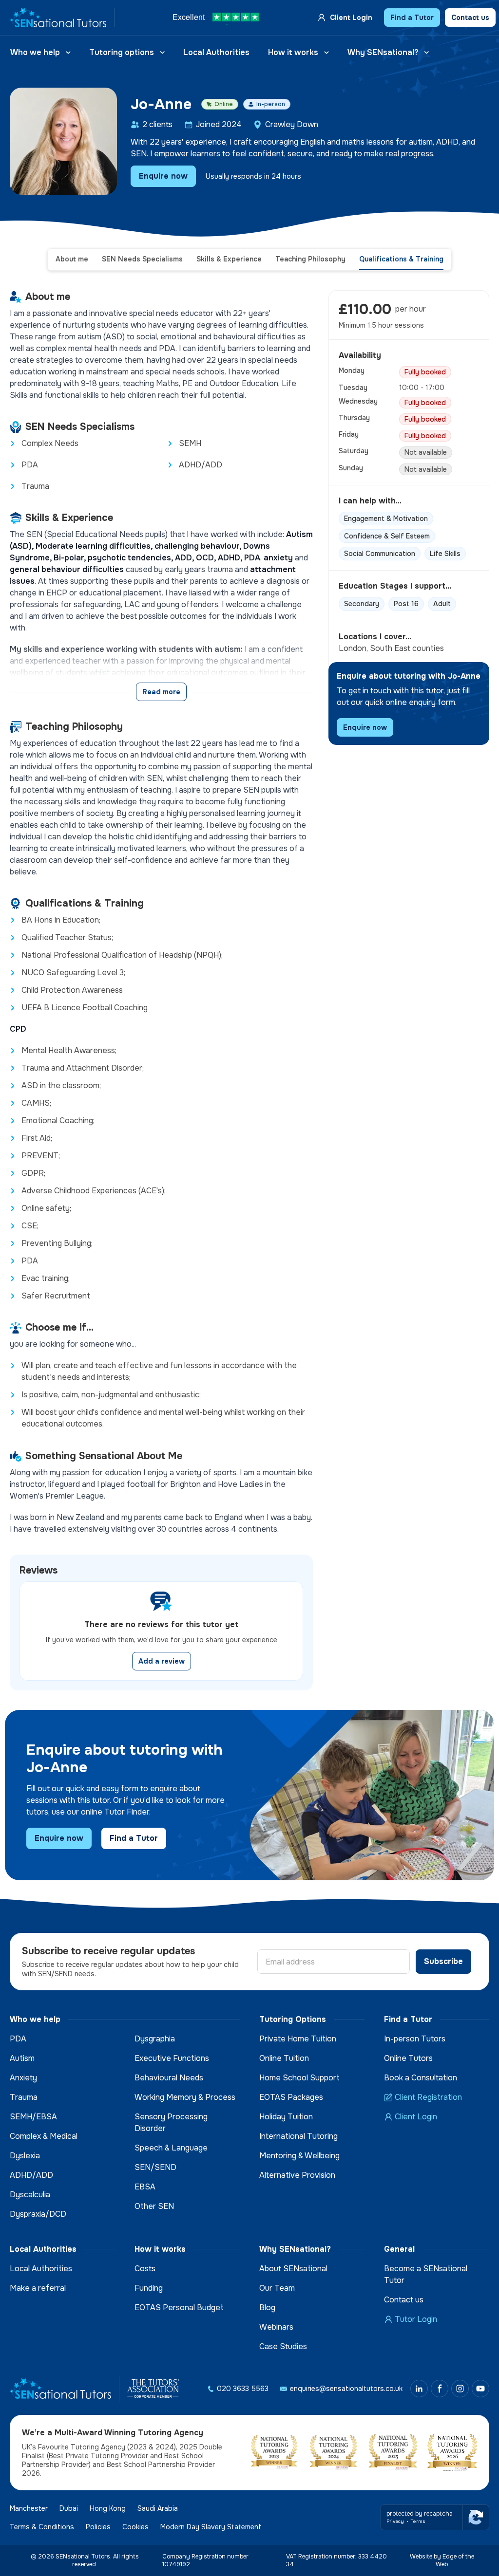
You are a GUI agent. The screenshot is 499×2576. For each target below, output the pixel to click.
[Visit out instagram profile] (460, 2389)
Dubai (69, 2508)
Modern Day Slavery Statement (211, 2527)
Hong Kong (108, 2508)
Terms (418, 2521)
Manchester (29, 2508)
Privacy (395, 2521)
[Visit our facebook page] (440, 2389)
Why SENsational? (383, 52)
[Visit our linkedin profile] (419, 2389)
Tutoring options (122, 52)
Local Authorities (216, 52)
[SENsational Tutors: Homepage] (62, 18)
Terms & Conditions (42, 2527)
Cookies (135, 2527)
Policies (98, 2527)
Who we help (35, 52)
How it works (293, 52)
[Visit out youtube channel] (480, 2389)
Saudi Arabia (158, 2508)
